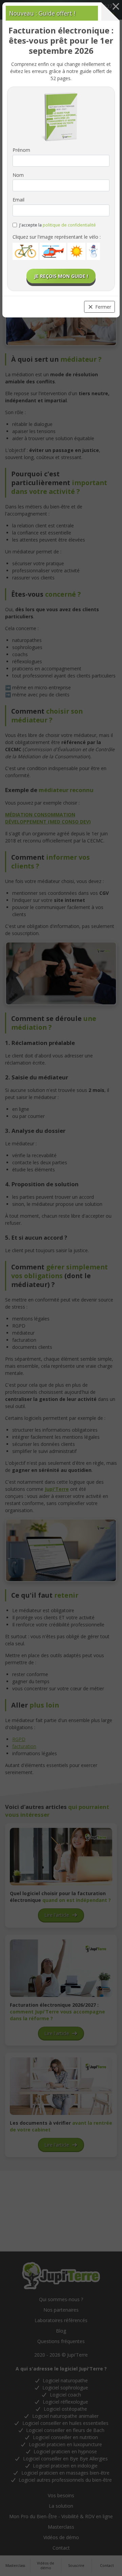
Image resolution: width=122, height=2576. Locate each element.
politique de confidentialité (69, 225)
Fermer (103, 307)
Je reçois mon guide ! (61, 276)
